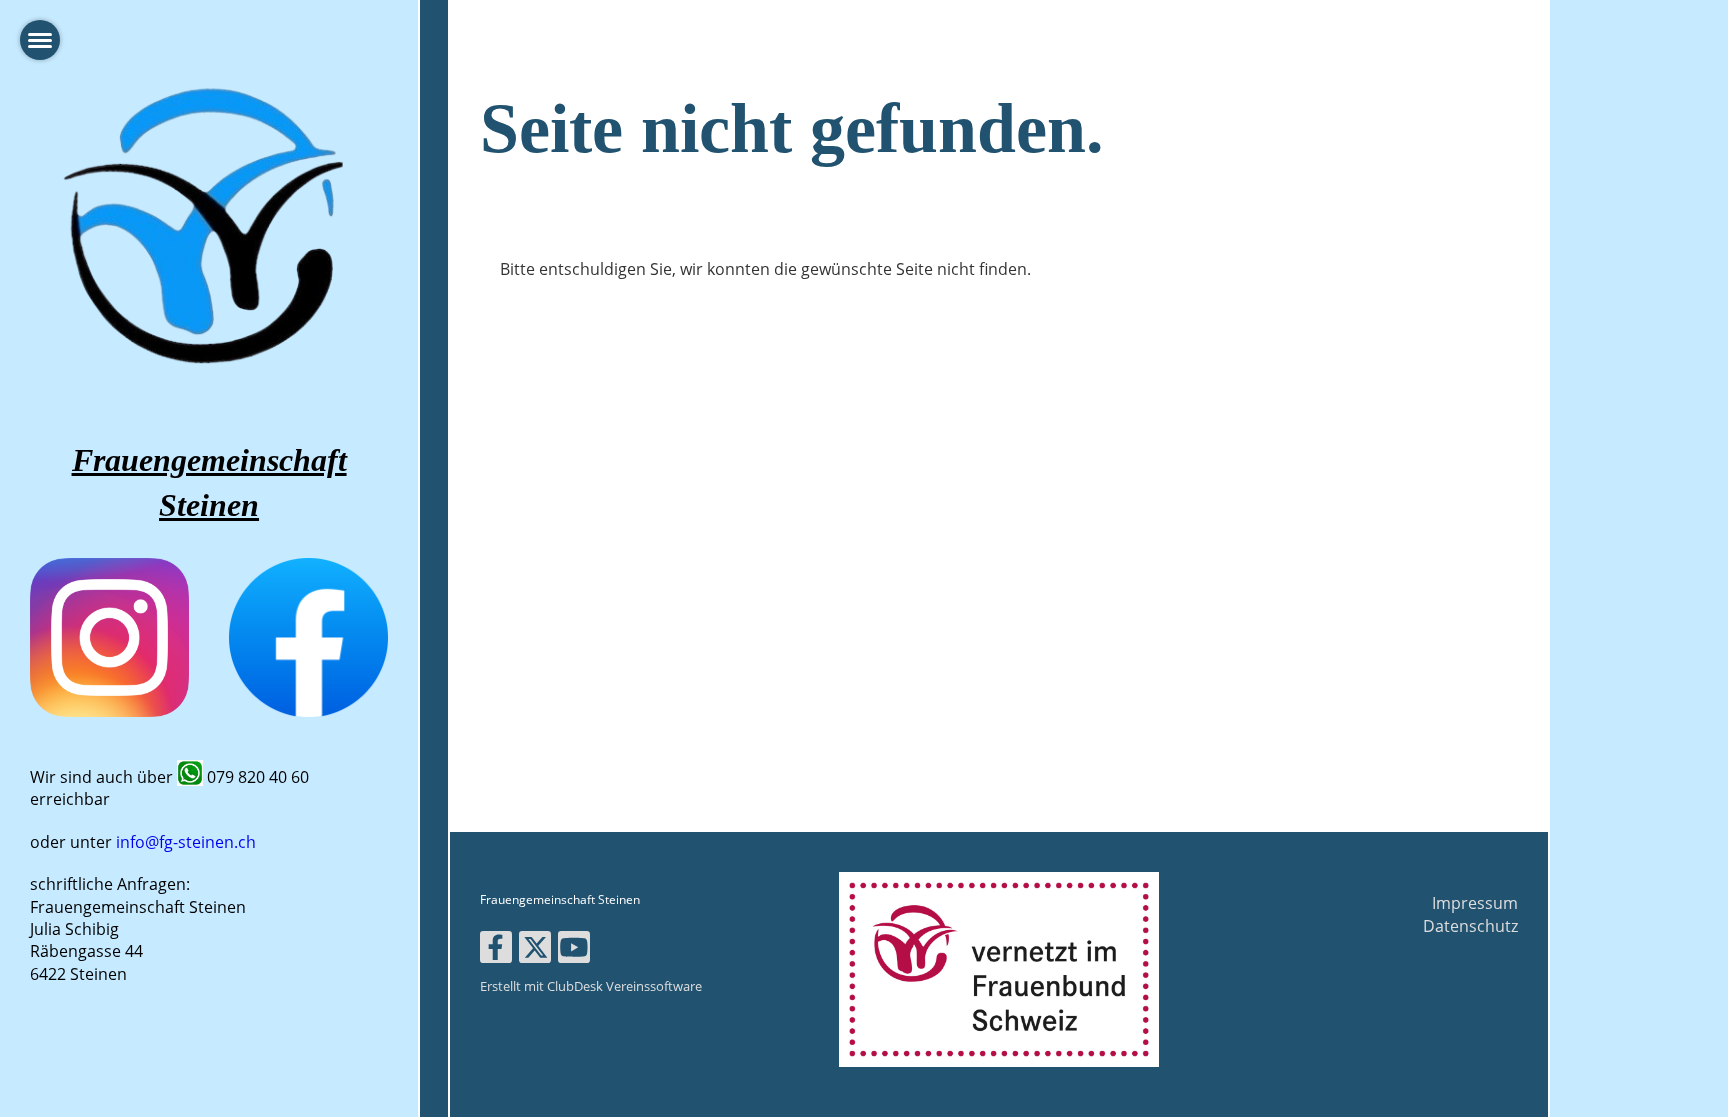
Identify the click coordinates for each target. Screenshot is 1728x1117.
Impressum (1475, 903)
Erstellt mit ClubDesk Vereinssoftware (591, 986)
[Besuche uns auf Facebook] (496, 950)
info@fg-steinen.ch (186, 842)
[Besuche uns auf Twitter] (535, 950)
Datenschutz (1470, 926)
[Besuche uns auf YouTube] (574, 950)
